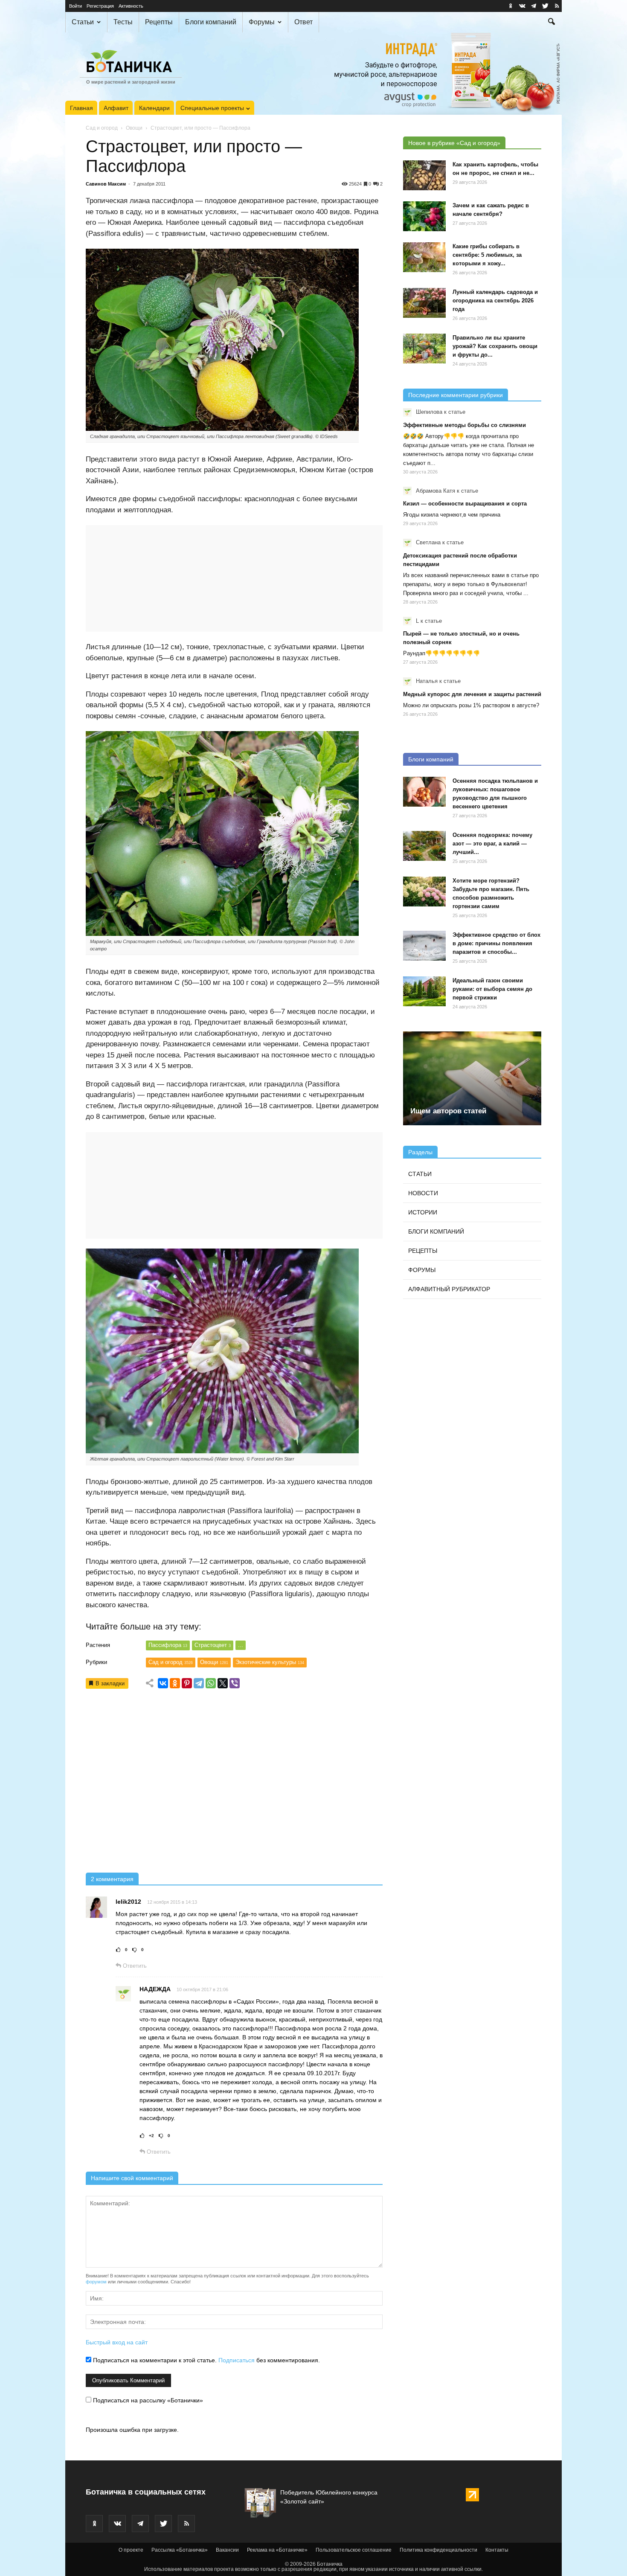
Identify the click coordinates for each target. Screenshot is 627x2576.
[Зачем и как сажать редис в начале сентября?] (424, 216)
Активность (131, 6)
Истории (423, 1212)
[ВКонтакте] (163, 1683)
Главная (81, 108)
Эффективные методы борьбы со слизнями (464, 425)
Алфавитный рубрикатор (449, 1289)
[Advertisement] (234, 1784)
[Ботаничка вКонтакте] (522, 6)
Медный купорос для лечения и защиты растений (472, 694)
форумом (96, 2282)
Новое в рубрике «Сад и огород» (454, 143)
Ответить (134, 1966)
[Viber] (235, 1683)
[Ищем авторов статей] (472, 1078)
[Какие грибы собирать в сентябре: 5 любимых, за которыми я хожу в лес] (424, 257)
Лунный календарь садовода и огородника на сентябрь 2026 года (495, 301)
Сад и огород (102, 128)
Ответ (303, 22)
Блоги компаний (211, 22)
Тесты (123, 22)
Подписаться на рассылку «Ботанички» (147, 2400)
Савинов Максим (106, 184)
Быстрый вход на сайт (117, 2342)
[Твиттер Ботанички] (545, 6)
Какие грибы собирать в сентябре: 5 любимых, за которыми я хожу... (487, 255)
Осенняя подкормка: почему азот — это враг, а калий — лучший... (492, 844)
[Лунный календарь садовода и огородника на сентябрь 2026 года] (424, 303)
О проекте (131, 2550)
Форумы (262, 22)
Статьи (83, 22)
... (241, 1645)
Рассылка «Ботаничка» (180, 2550)
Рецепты (159, 22)
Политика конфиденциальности (438, 2550)
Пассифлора (168, 1645)
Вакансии (227, 2550)
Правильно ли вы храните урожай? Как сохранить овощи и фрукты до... (495, 346)
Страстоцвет (213, 1645)
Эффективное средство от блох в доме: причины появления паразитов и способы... (496, 943)
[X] (223, 1683)
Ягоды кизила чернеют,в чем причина (452, 515)
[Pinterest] (187, 1683)
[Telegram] (199, 1683)
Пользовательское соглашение (354, 2550)
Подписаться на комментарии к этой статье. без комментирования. (206, 2360)
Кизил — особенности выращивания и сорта (465, 504)
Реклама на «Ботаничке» (277, 2550)
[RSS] (557, 6)
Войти (75, 6)
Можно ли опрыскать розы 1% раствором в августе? (471, 705)
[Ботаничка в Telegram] (534, 6)
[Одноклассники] (175, 1683)
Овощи (134, 128)
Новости (423, 1193)
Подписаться (237, 2360)
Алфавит (116, 108)
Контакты (497, 2550)
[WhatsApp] (211, 1683)
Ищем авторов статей (448, 1111)
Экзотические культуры (270, 1662)
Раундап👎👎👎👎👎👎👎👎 (441, 653)
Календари (154, 108)
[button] (552, 23)
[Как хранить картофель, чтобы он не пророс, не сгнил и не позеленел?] (424, 175)
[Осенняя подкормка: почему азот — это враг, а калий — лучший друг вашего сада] (424, 846)
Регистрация (100, 6)
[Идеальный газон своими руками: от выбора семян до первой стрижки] (424, 991)
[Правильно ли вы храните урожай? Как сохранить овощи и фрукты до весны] (424, 349)
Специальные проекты (212, 108)
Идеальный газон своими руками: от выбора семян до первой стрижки (492, 989)
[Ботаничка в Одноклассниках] (511, 6)
